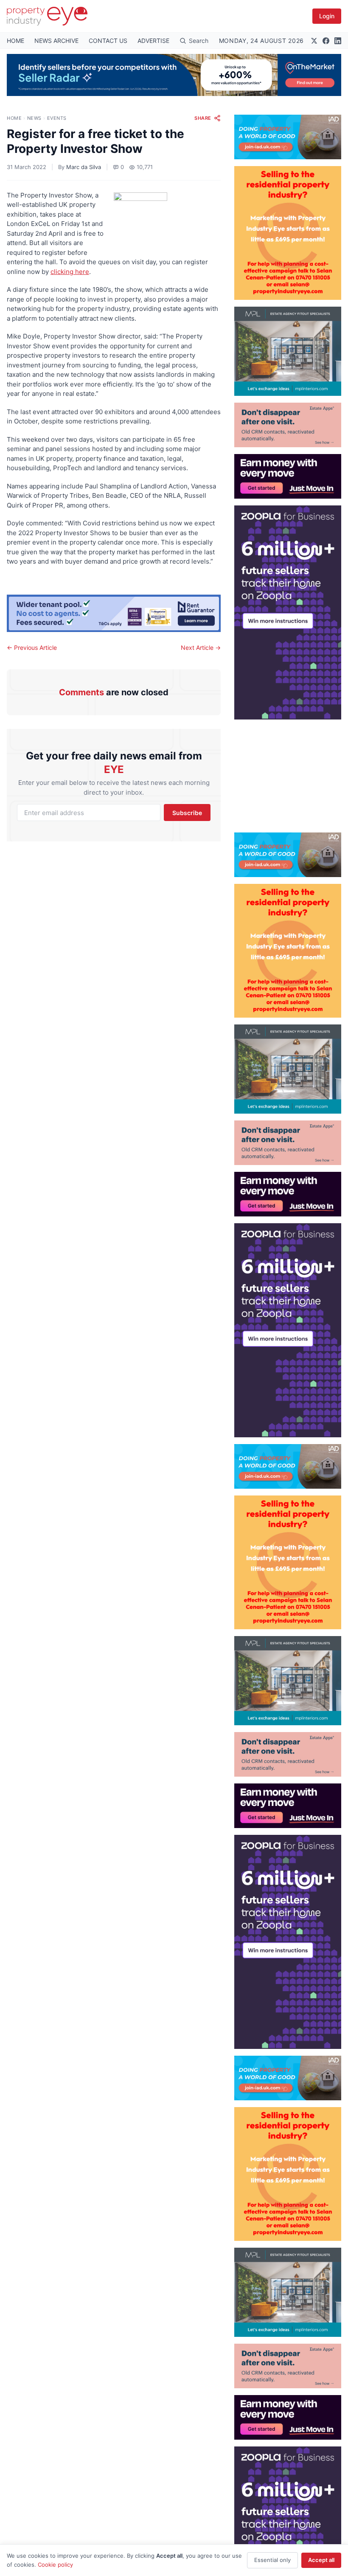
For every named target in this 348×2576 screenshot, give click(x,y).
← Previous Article (32, 648)
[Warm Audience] (288, 425)
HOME (15, 41)
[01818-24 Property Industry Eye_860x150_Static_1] (114, 613)
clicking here (70, 272)
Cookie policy (55, 2565)
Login (327, 16)
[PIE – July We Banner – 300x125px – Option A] (288, 476)
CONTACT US (108, 41)
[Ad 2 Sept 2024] (288, 233)
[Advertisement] (288, 773)
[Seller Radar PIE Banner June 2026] (174, 75)
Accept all (321, 2560)
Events (57, 118)
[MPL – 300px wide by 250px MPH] (288, 351)
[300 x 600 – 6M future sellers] (288, 612)
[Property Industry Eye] (47, 16)
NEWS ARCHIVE (56, 41)
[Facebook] (326, 41)
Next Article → (201, 648)
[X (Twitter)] (314, 41)
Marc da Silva (84, 167)
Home (14, 118)
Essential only (272, 2560)
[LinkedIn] (338, 41)
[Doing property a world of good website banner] (288, 137)
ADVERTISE (153, 41)
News (34, 118)
